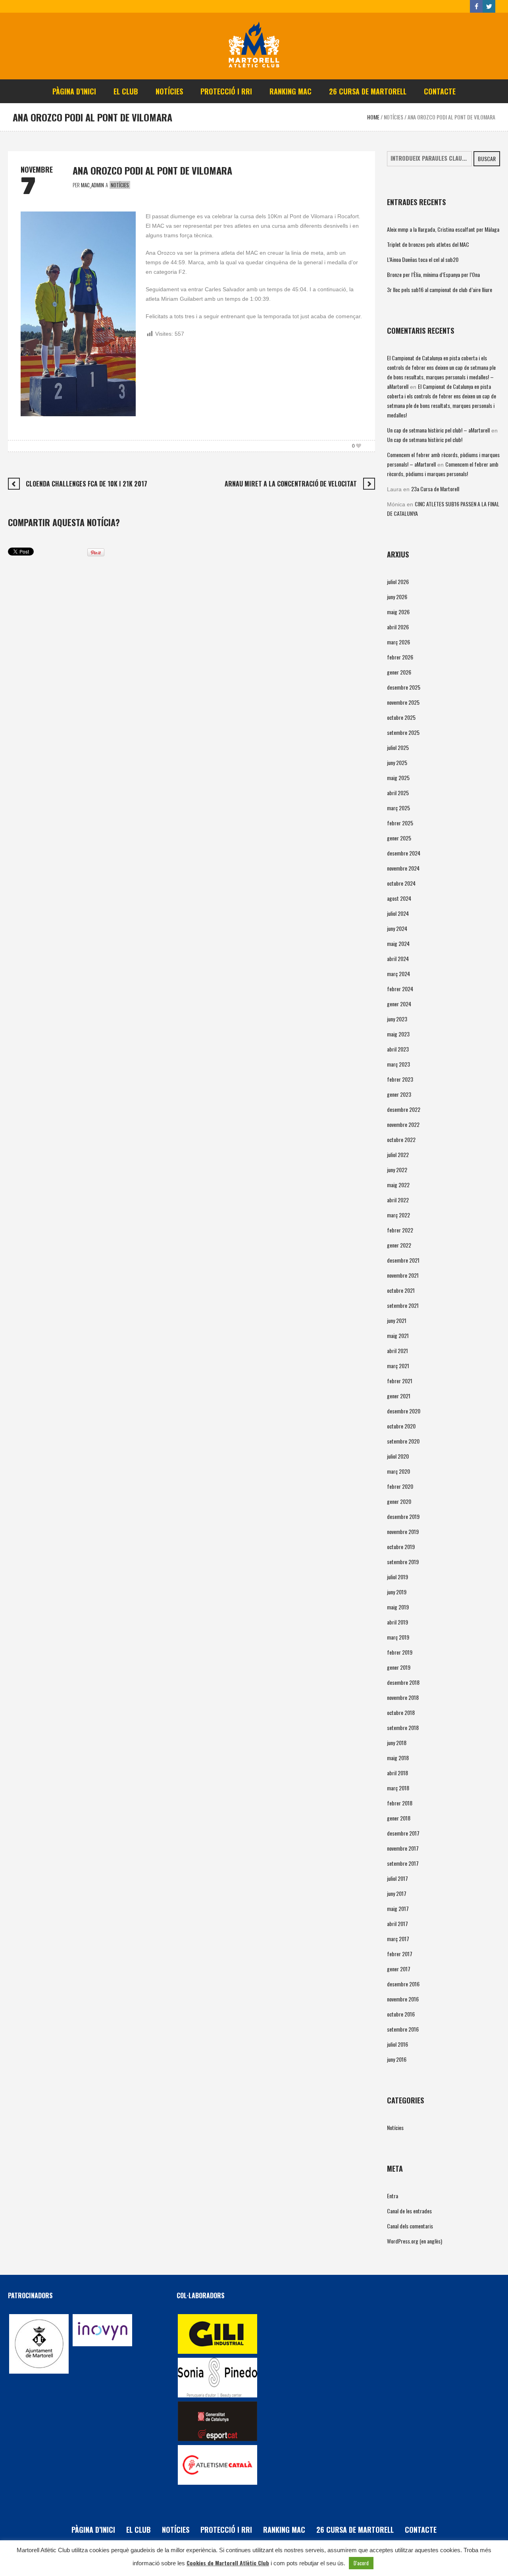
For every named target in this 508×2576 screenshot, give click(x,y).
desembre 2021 (403, 1260)
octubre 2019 (401, 1547)
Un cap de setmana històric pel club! (425, 439)
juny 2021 (397, 1320)
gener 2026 (399, 672)
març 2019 (398, 1637)
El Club (139, 2530)
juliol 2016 (397, 2044)
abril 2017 (397, 1923)
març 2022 (398, 1215)
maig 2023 (398, 1034)
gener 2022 (399, 1245)
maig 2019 (398, 1607)
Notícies (394, 117)
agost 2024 (399, 898)
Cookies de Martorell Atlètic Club (228, 2563)
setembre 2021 (403, 1305)
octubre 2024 (401, 883)
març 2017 (398, 1939)
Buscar (487, 159)
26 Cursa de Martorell (355, 2530)
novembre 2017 (403, 1848)
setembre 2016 (403, 2029)
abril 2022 (398, 1200)
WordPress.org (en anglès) (415, 2241)
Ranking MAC (284, 2530)
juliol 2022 (398, 1154)
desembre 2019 (403, 1516)
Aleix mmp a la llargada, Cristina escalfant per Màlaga (443, 229)
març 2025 (398, 808)
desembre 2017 (403, 1833)
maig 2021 (398, 1335)
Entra (393, 2196)
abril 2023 (398, 1049)
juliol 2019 (397, 1577)
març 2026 (398, 642)
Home (373, 117)
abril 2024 (398, 958)
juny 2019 (397, 1592)
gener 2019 (399, 1667)
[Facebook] (476, 6)
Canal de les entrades (409, 2211)
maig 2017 (398, 1908)
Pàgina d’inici (93, 2530)
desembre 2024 (404, 853)
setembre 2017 (403, 1863)
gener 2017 (399, 1969)
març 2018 (398, 1788)
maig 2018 (398, 1758)
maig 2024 (398, 943)
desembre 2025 (404, 687)
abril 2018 (397, 1773)
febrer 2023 (400, 1079)
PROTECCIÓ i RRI (226, 2530)
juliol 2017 (397, 1878)
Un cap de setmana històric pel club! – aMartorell (438, 430)
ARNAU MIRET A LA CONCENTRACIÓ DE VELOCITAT (291, 484)
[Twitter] (489, 6)
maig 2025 (398, 778)
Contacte (421, 2530)
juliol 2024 (398, 913)
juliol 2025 (398, 747)
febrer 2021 (400, 1381)
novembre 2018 (403, 1697)
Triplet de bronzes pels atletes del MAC (428, 244)
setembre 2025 (403, 732)
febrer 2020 (400, 1486)
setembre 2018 (403, 1727)
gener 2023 (399, 1094)
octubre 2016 (401, 2014)
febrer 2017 (400, 1954)
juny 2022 (397, 1170)
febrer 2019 (400, 1652)
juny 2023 (397, 1019)
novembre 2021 (403, 1275)
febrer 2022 (400, 1230)
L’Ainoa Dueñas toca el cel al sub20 (423, 259)
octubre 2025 (401, 717)
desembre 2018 (403, 1682)
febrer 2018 (400, 1803)
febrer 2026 (400, 657)
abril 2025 (398, 793)
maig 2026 (398, 612)
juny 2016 (397, 2059)
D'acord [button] (361, 2563)
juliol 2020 (398, 1456)
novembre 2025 (403, 702)
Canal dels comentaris (410, 2226)
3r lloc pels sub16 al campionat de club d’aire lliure (440, 289)
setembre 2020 (403, 1441)
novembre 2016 (403, 1999)
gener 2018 (399, 1818)
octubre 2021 (401, 1290)
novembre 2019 (403, 1531)
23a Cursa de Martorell (435, 489)
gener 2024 (399, 1004)
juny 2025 (397, 762)
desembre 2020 (404, 1411)
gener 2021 (399, 1396)
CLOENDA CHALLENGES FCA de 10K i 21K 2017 (87, 484)
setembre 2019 (403, 1562)
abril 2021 (397, 1350)
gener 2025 (399, 838)
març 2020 (398, 1471)
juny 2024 (397, 928)
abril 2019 (397, 1622)
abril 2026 (398, 627)
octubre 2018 (401, 1712)
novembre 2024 (403, 868)
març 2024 (398, 974)
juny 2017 (397, 1893)
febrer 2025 (400, 823)
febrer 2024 (400, 989)
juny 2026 (397, 597)
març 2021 (398, 1366)
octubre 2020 (401, 1426)
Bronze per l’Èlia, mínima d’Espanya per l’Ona (433, 274)
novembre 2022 (403, 1124)
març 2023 (398, 1064)
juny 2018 (397, 1743)
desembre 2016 (403, 1984)
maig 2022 (398, 1185)
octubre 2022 (401, 1139)
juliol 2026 (398, 582)
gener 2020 (399, 1501)
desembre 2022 (404, 1109)
